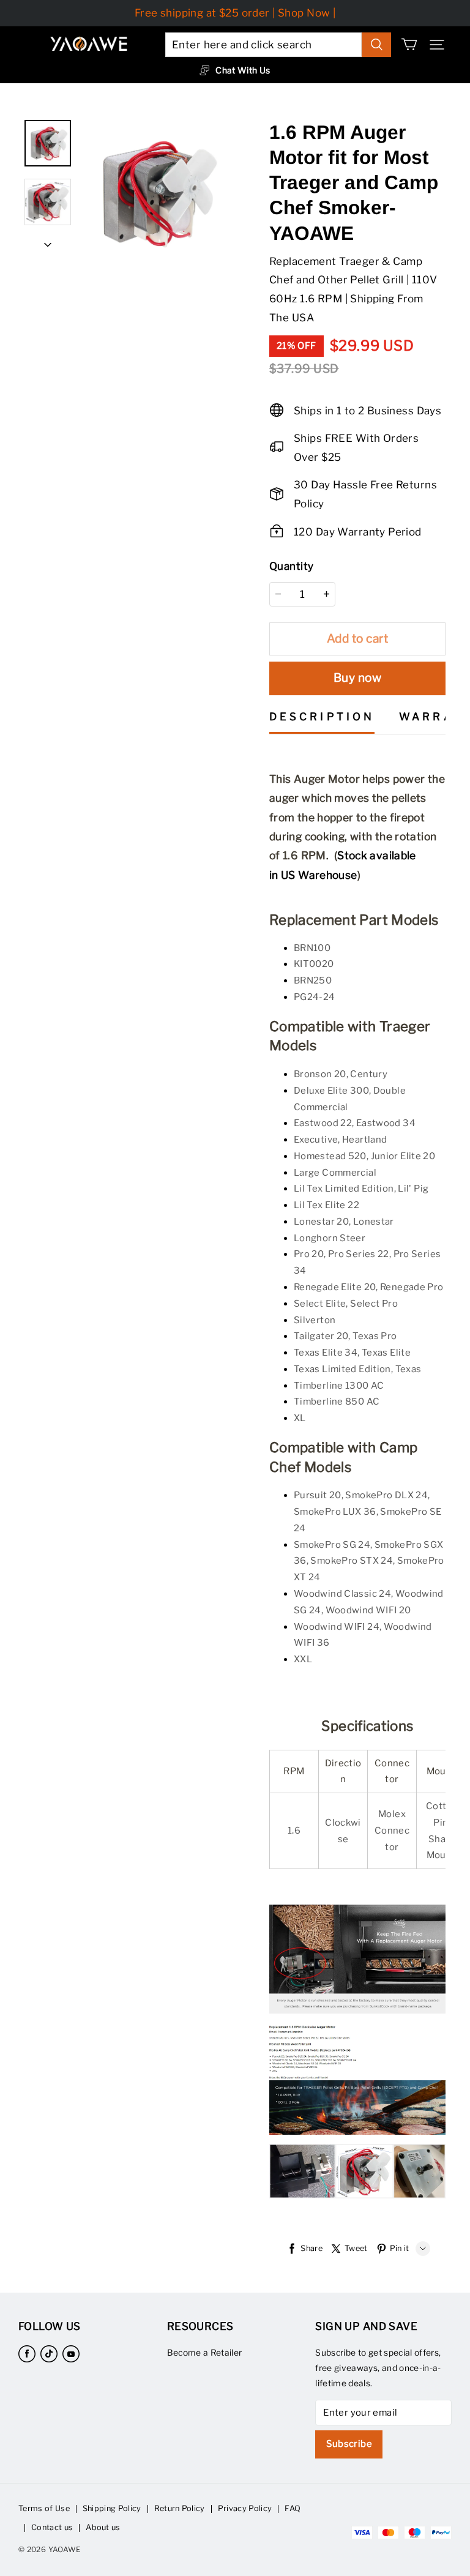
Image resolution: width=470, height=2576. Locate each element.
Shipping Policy (112, 2508)
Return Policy (180, 2508)
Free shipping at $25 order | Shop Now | (235, 13)
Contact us (52, 2527)
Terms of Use (44, 2508)
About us (103, 2527)
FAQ (293, 2508)
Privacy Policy (245, 2508)
